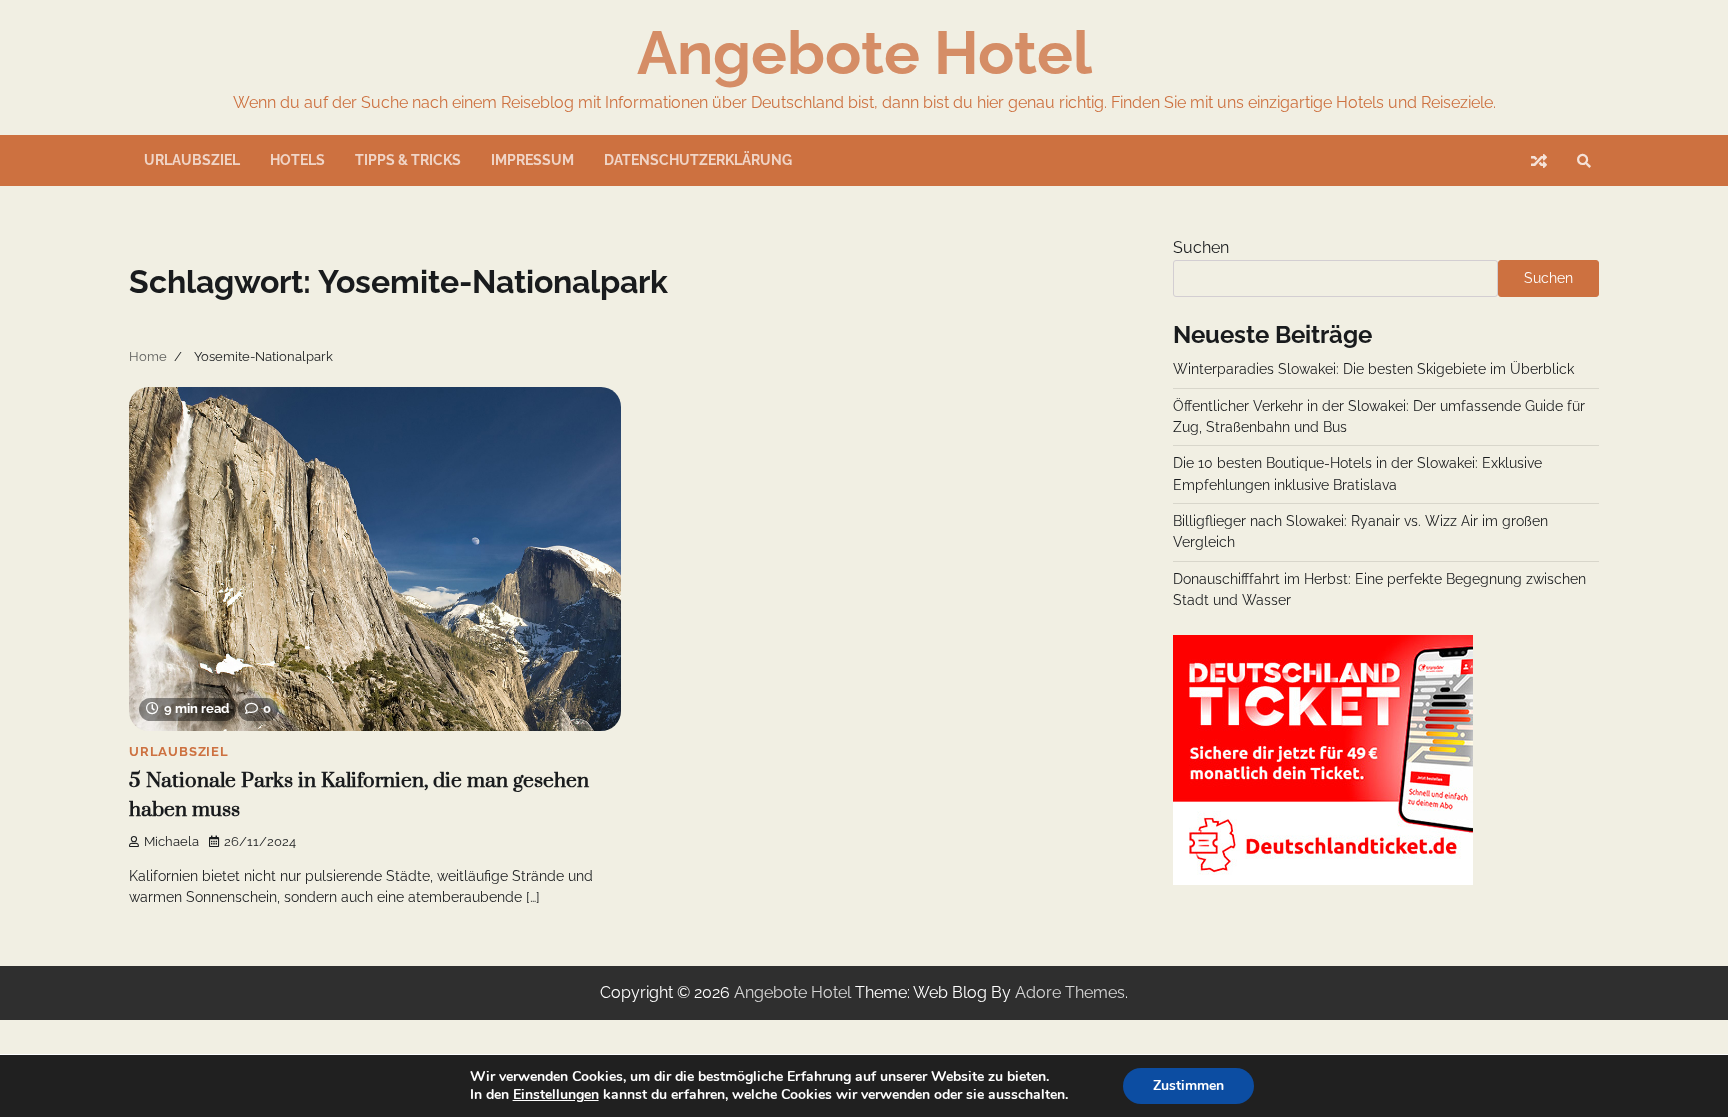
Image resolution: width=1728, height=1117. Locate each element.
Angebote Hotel (864, 53)
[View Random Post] (1539, 161)
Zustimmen (1188, 1085)
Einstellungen (556, 1095)
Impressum (532, 160)
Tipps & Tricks (408, 160)
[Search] (1584, 161)
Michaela (171, 841)
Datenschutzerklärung (698, 160)
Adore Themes (1070, 992)
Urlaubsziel (192, 160)
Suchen (1201, 247)
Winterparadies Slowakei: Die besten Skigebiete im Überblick (1373, 369)
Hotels (297, 160)
